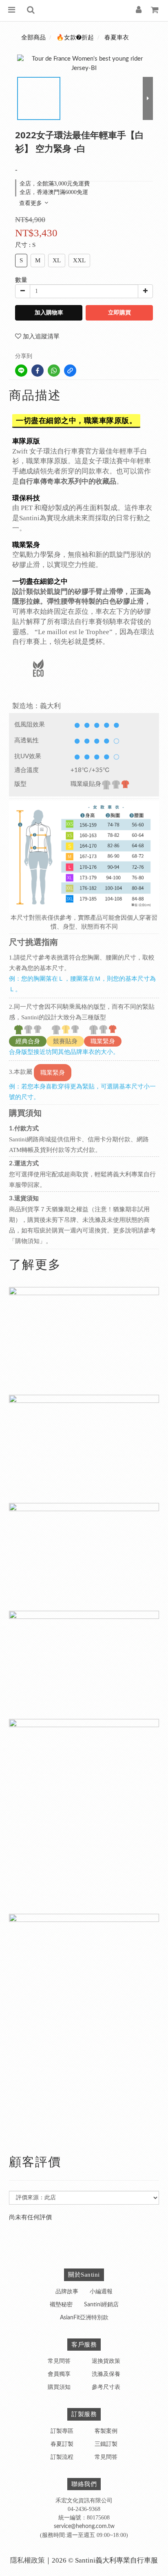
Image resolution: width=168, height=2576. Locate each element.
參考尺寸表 (106, 2387)
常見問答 (59, 2361)
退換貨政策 (106, 2361)
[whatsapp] (54, 371)
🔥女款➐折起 (75, 38)
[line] (21, 371)
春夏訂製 (62, 2444)
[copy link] (70, 371)
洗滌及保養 (106, 2374)
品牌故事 (67, 2292)
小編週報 (101, 2292)
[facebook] (38, 371)
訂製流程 (62, 2457)
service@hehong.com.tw (84, 2526)
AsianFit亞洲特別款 (84, 2318)
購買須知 (59, 2387)
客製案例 (106, 2431)
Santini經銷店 (101, 2305)
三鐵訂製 (106, 2444)
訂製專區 (62, 2431)
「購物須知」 (27, 1241)
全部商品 (33, 38)
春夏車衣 (117, 38)
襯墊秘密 (61, 2305)
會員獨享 (59, 2374)
